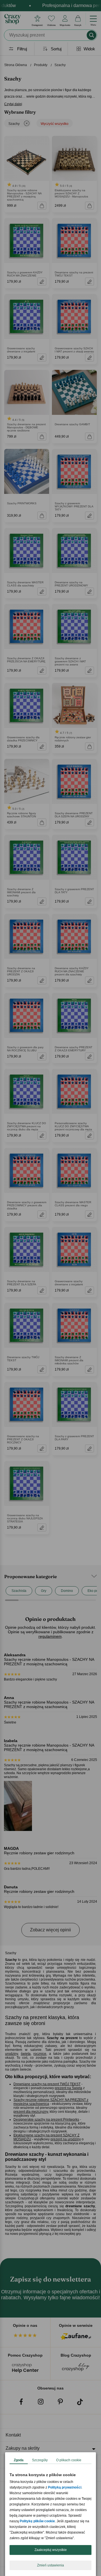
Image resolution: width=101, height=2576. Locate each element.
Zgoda (19, 2460)
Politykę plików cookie (37, 2521)
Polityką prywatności (65, 2487)
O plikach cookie (69, 2460)
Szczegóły (40, 2460)
